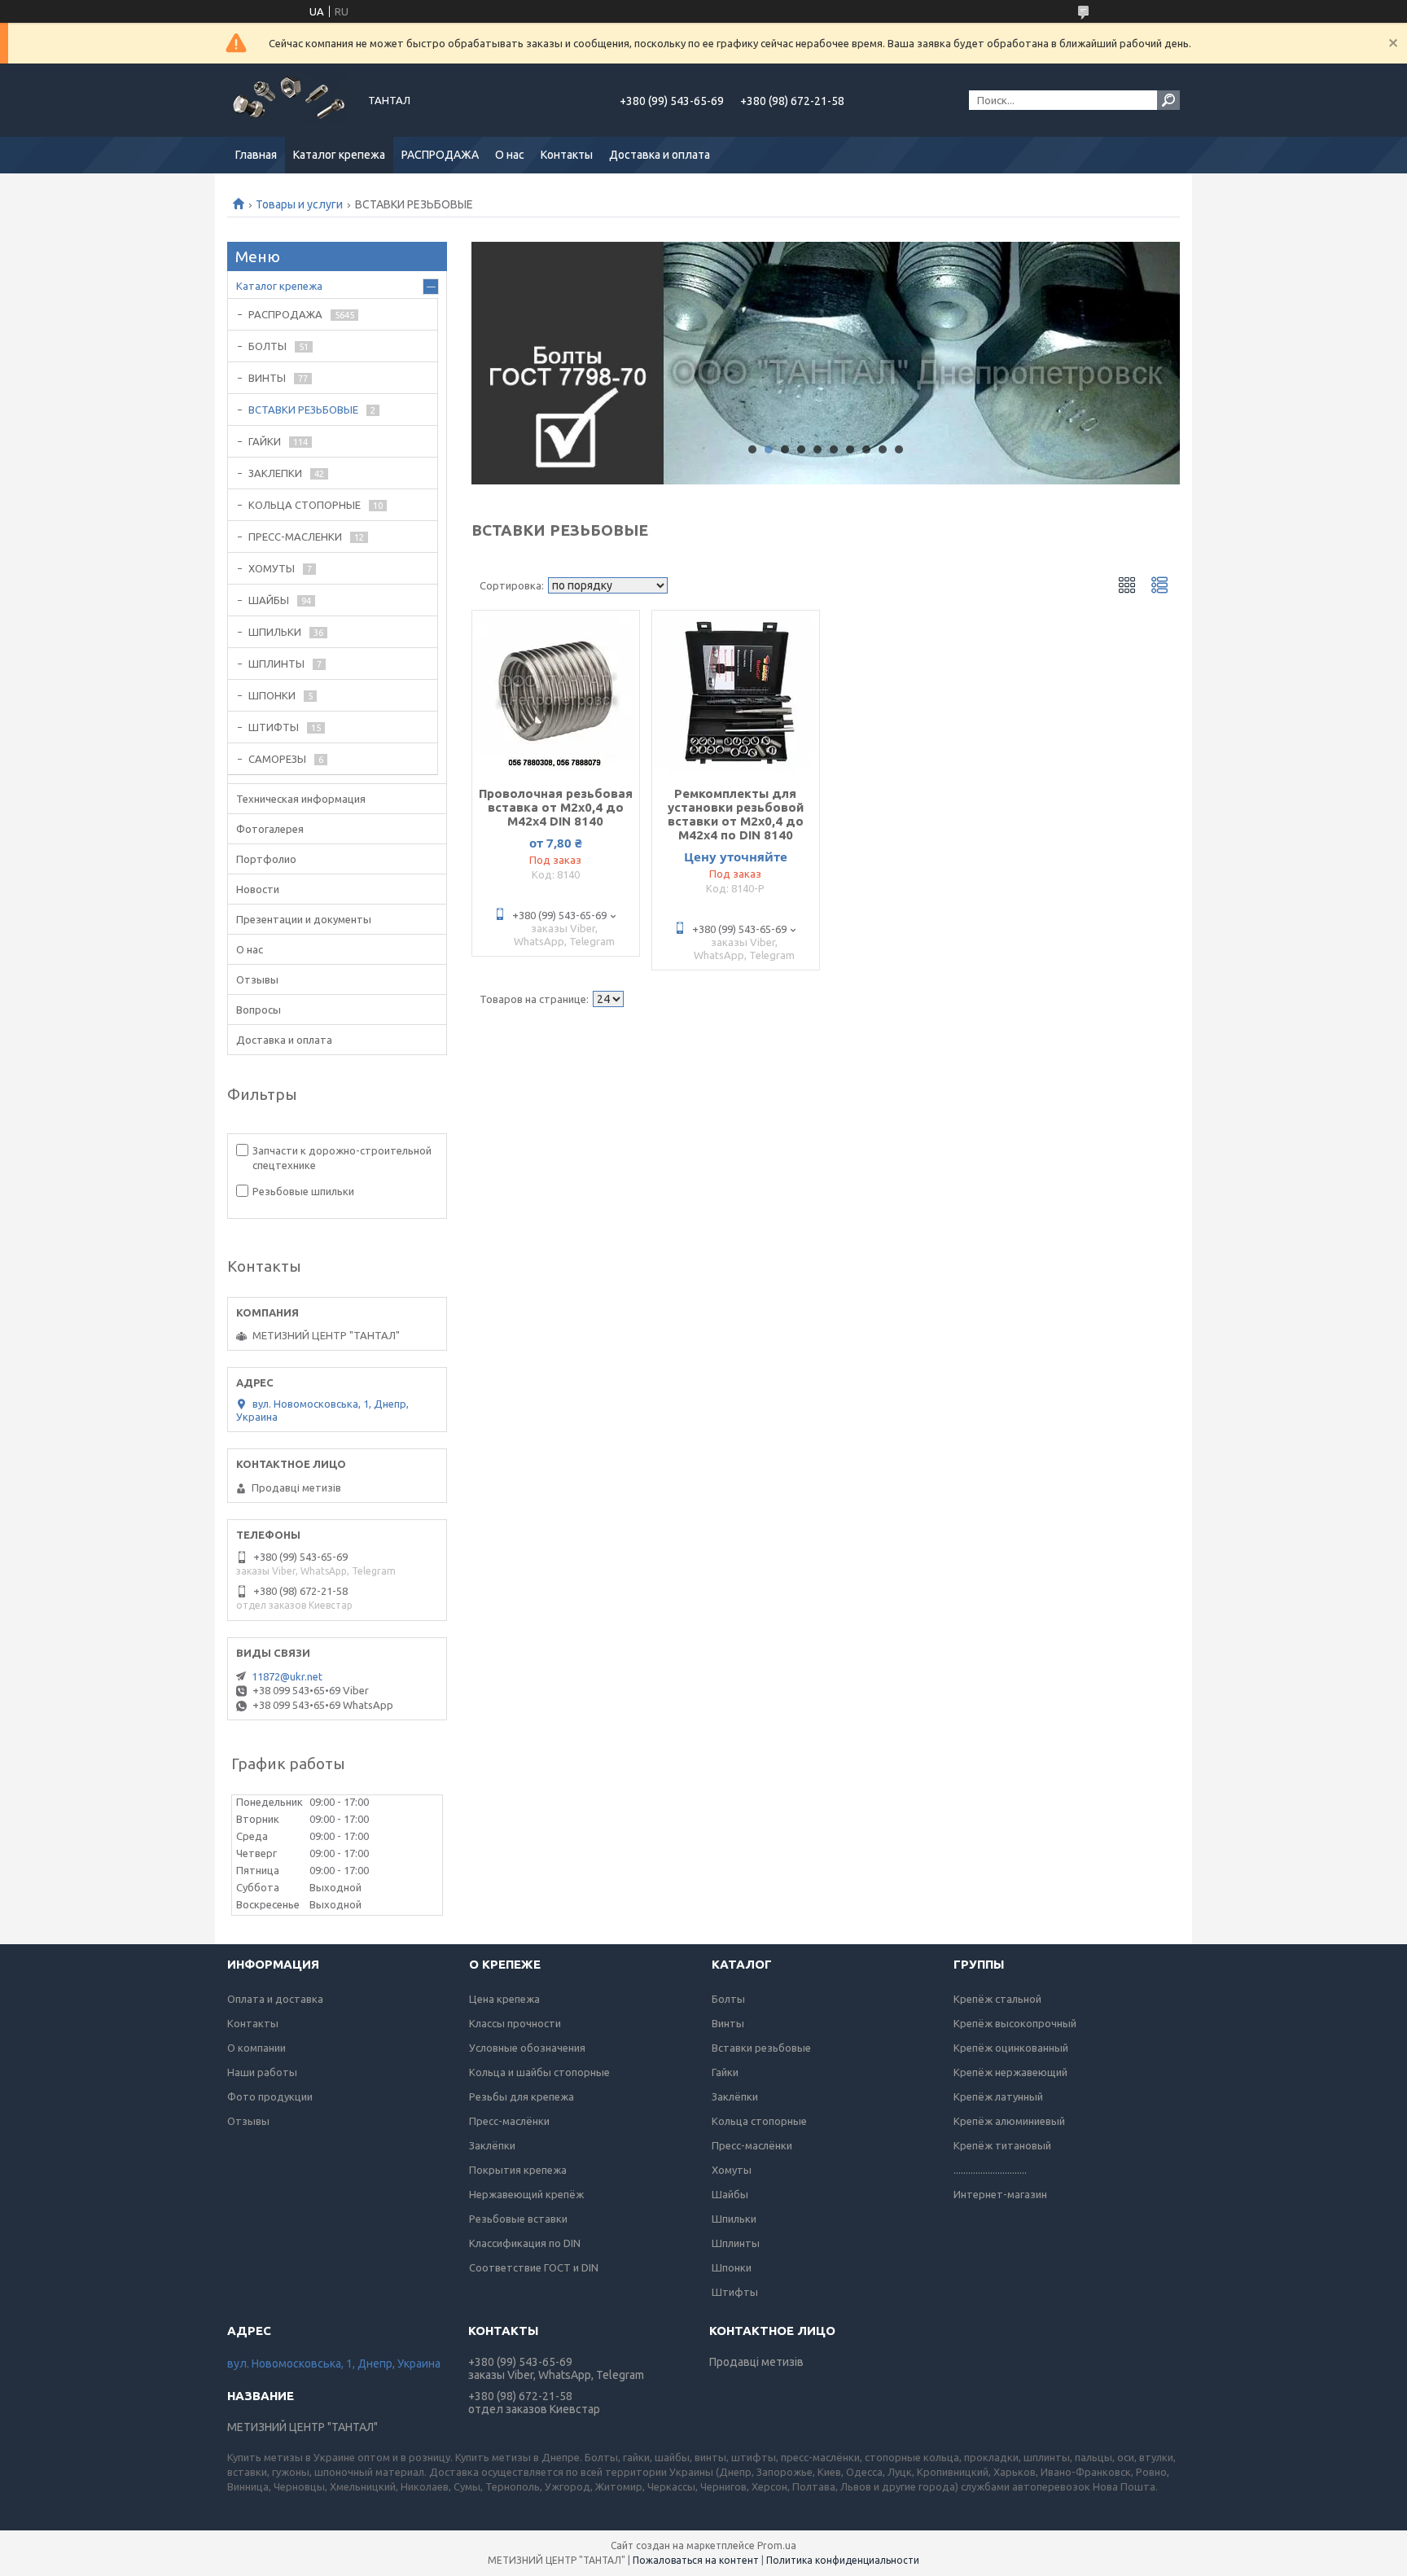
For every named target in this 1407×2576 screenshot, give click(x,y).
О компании (256, 2048)
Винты (728, 2023)
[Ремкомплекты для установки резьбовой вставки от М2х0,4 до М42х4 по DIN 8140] (736, 692)
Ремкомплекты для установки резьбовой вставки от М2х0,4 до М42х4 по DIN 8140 (736, 814)
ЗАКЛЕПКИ (275, 473)
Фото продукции (270, 2096)
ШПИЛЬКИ (275, 632)
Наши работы (262, 2072)
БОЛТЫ (267, 346)
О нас (510, 155)
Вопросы (259, 1010)
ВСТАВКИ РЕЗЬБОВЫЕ (303, 410)
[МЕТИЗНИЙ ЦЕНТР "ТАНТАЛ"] (288, 100)
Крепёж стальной (997, 1999)
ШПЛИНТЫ (276, 664)
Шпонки (732, 2267)
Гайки (725, 2072)
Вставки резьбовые (761, 2048)
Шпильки (734, 2219)
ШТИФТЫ (274, 727)
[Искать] (1168, 100)
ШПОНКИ (272, 695)
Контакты (567, 155)
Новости (258, 889)
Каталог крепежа (339, 155)
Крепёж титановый (1002, 2145)
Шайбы (730, 2194)
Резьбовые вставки (518, 2219)
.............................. (990, 2170)
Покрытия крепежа (518, 2170)
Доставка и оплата (660, 155)
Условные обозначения (527, 2048)
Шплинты (736, 2243)
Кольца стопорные (759, 2121)
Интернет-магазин (1000, 2194)
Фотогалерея (270, 829)
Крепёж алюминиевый (1009, 2121)
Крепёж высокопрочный (1015, 2023)
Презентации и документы (304, 919)
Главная (256, 155)
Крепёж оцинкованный (1011, 2048)
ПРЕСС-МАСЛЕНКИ (295, 537)
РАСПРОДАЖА (440, 155)
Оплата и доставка (275, 1999)
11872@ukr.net (287, 1676)
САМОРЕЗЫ (277, 759)
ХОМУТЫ (272, 568)
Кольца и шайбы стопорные (539, 2072)
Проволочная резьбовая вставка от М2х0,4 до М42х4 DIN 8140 (556, 807)
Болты (728, 1999)
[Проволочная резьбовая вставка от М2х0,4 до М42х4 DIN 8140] (556, 692)
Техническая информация (301, 799)
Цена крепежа (504, 1999)
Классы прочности (515, 2023)
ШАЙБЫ (269, 600)
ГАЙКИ (265, 441)
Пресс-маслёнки (509, 2121)
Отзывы (257, 979)
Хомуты (732, 2170)
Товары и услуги (299, 204)
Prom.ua (777, 2545)
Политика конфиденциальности (843, 2560)
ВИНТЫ (267, 378)
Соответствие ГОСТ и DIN (534, 2267)
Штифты (735, 2292)
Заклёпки (492, 2145)
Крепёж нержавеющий (1010, 2072)
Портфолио (266, 859)
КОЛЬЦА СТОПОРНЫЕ (305, 505)
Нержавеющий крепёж (526, 2194)
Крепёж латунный (998, 2096)
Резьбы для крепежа (522, 2096)
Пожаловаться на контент (696, 2560)
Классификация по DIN (525, 2243)
